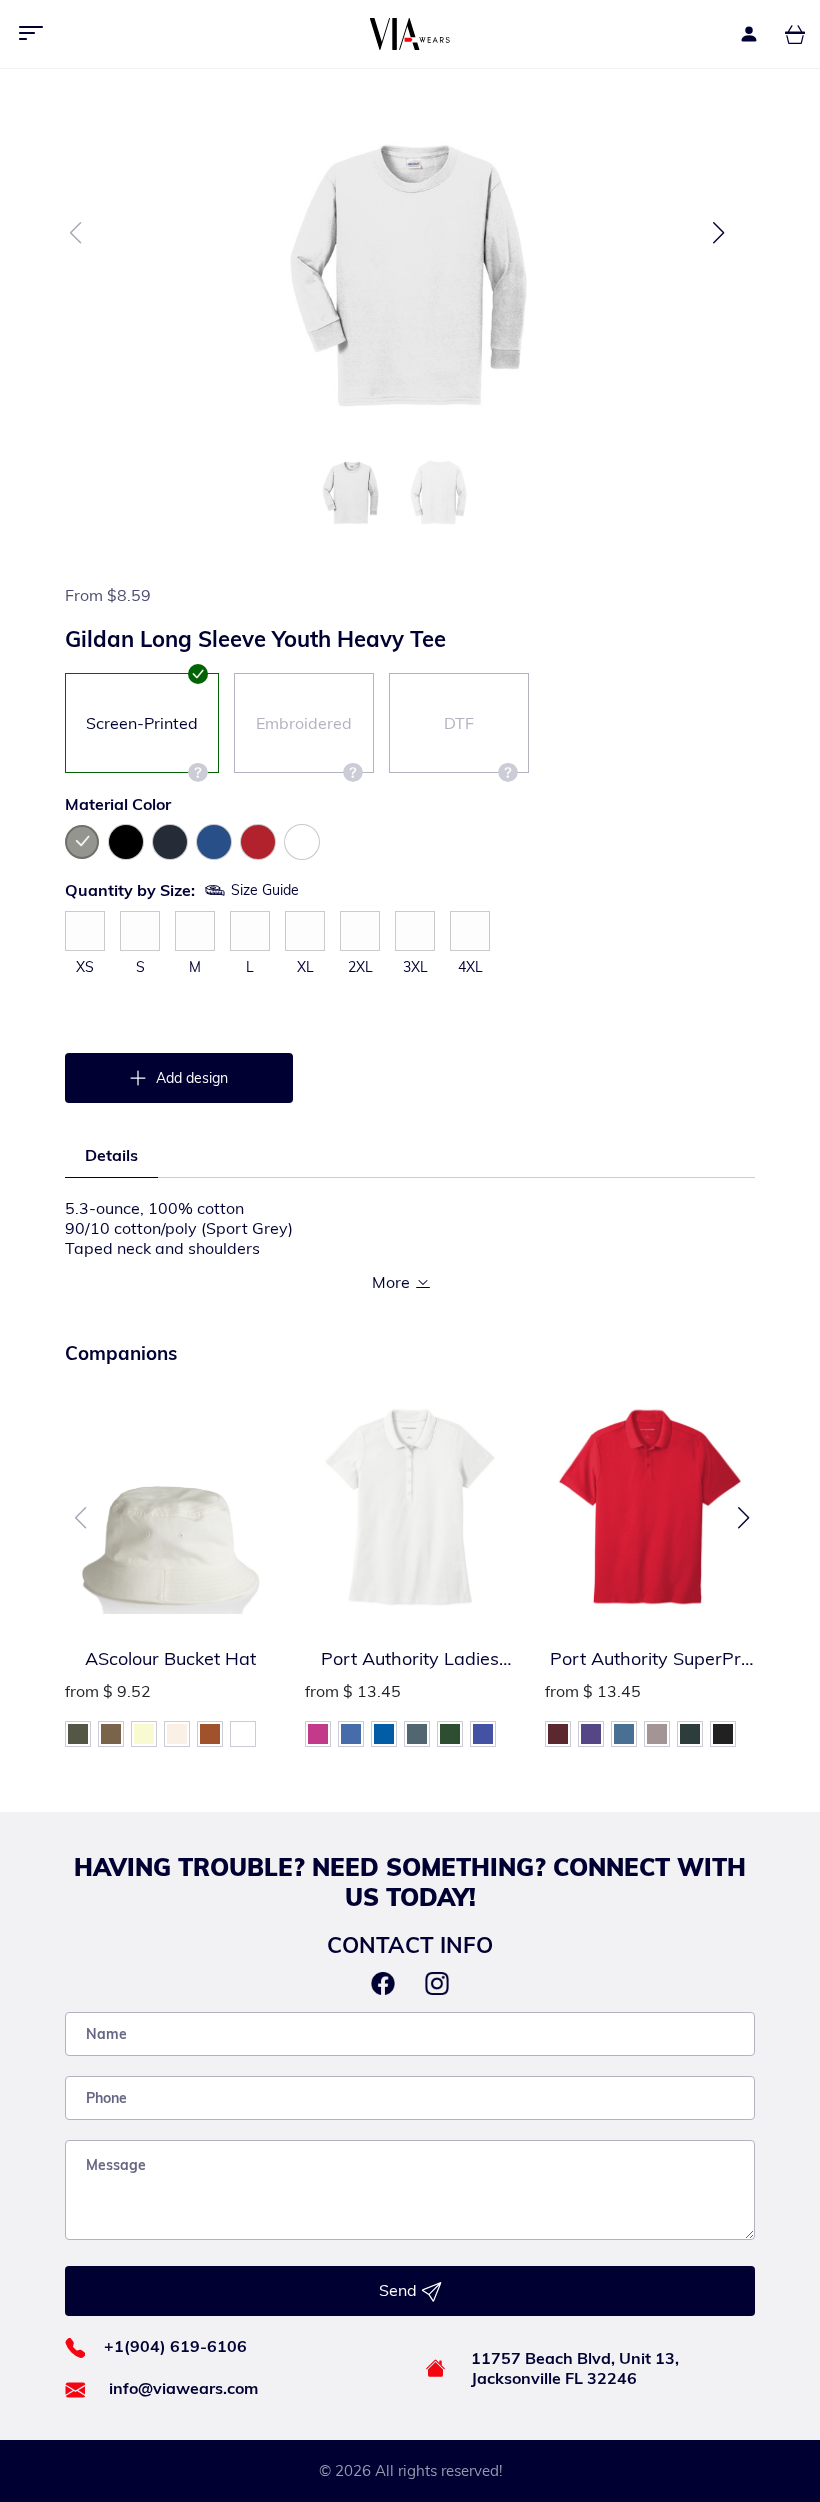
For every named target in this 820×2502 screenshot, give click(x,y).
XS (85, 967)
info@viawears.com (183, 2388)
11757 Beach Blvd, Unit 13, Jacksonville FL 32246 (575, 2368)
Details (111, 1155)
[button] (718, 233)
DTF (459, 723)
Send (400, 2290)
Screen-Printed (142, 723)
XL (305, 967)
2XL (360, 967)
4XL (470, 967)
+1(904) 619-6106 (175, 2346)
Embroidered (304, 723)
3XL (415, 967)
